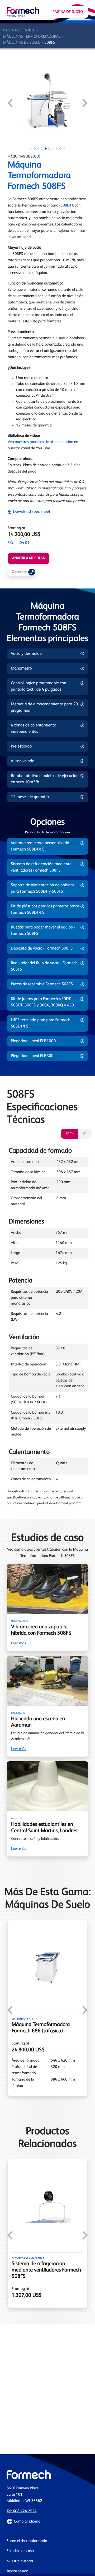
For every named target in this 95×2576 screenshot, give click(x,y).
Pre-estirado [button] (21, 746)
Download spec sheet (32, 512)
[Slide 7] (53, 149)
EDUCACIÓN (17, 1819)
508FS (50, 43)
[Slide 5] (46, 149)
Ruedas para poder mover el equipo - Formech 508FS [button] (43, 931)
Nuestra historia (20, 2561)
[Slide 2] (35, 149)
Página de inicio (68, 12)
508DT (66, 206)
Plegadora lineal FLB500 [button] (32, 1056)
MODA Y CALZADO (19, 1621)
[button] (47, 2521)
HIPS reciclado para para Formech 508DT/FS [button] (41, 1023)
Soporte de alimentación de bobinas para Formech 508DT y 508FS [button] (43, 888)
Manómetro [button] (21, 668)
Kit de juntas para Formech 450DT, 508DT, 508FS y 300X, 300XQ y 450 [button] (42, 1002)
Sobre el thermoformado (27, 2541)
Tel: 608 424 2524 (22, 2511)
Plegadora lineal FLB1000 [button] (33, 1041)
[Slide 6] (49, 149)
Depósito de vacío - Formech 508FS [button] (42, 948)
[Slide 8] (57, 149)
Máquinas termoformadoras (32, 37)
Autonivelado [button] (23, 761)
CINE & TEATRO (18, 1713)
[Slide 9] (60, 149)
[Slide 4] (42, 149)
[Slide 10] (64, 149)
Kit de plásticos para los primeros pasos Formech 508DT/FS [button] (45, 910)
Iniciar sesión (17, 2571)
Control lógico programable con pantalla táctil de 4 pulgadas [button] (39, 686)
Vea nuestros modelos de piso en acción (40, 442)
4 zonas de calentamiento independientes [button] (34, 729)
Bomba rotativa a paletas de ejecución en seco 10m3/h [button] (45, 779)
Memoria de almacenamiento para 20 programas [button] (44, 707)
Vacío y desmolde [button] (26, 654)
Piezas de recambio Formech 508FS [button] (42, 984)
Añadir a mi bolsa (28, 558)
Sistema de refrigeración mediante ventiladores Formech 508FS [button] (41, 867)
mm (69, 1134)
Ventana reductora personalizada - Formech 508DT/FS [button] (41, 846)
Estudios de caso (20, 2551)
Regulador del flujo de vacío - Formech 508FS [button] (44, 966)
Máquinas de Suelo (22, 43)
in (85, 1134)
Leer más (18, 1643)
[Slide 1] (31, 149)
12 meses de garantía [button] (30, 797)
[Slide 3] (38, 149)
